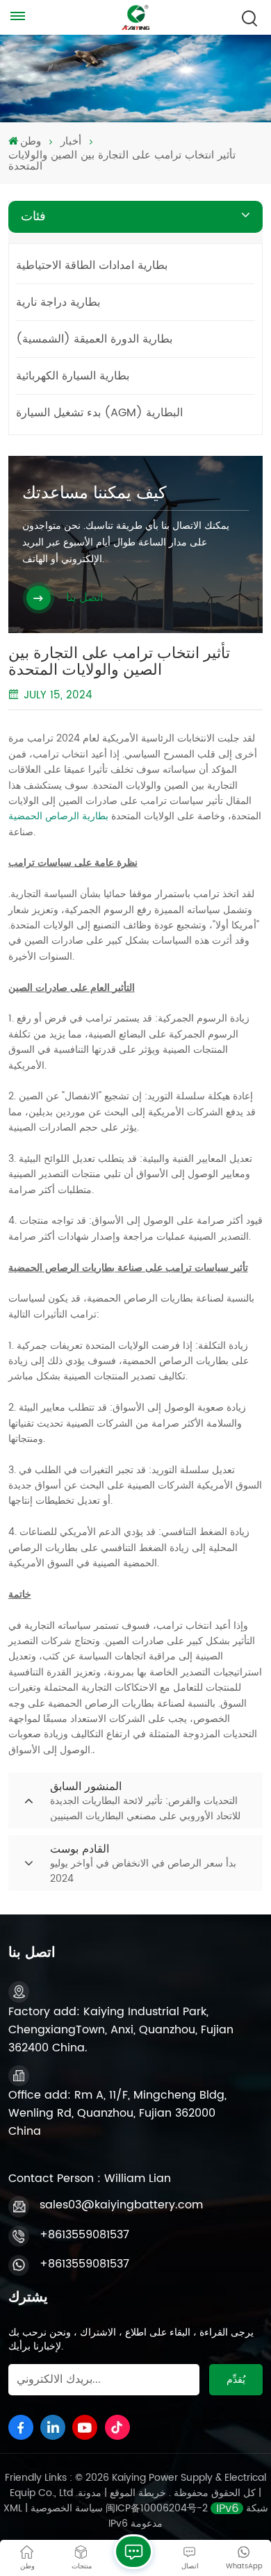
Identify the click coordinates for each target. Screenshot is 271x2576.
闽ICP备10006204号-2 (157, 2508)
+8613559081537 (84, 2235)
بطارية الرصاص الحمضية (58, 816)
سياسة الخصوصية (67, 2508)
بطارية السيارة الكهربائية (73, 376)
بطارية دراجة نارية (58, 302)
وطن (31, 142)
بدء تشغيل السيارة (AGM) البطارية (99, 413)
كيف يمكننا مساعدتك (94, 493)
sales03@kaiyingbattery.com (121, 2205)
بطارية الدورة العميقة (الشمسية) (94, 339)
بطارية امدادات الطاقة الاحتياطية (92, 265)
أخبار (71, 142)
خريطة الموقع (137, 2493)
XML (13, 2508)
